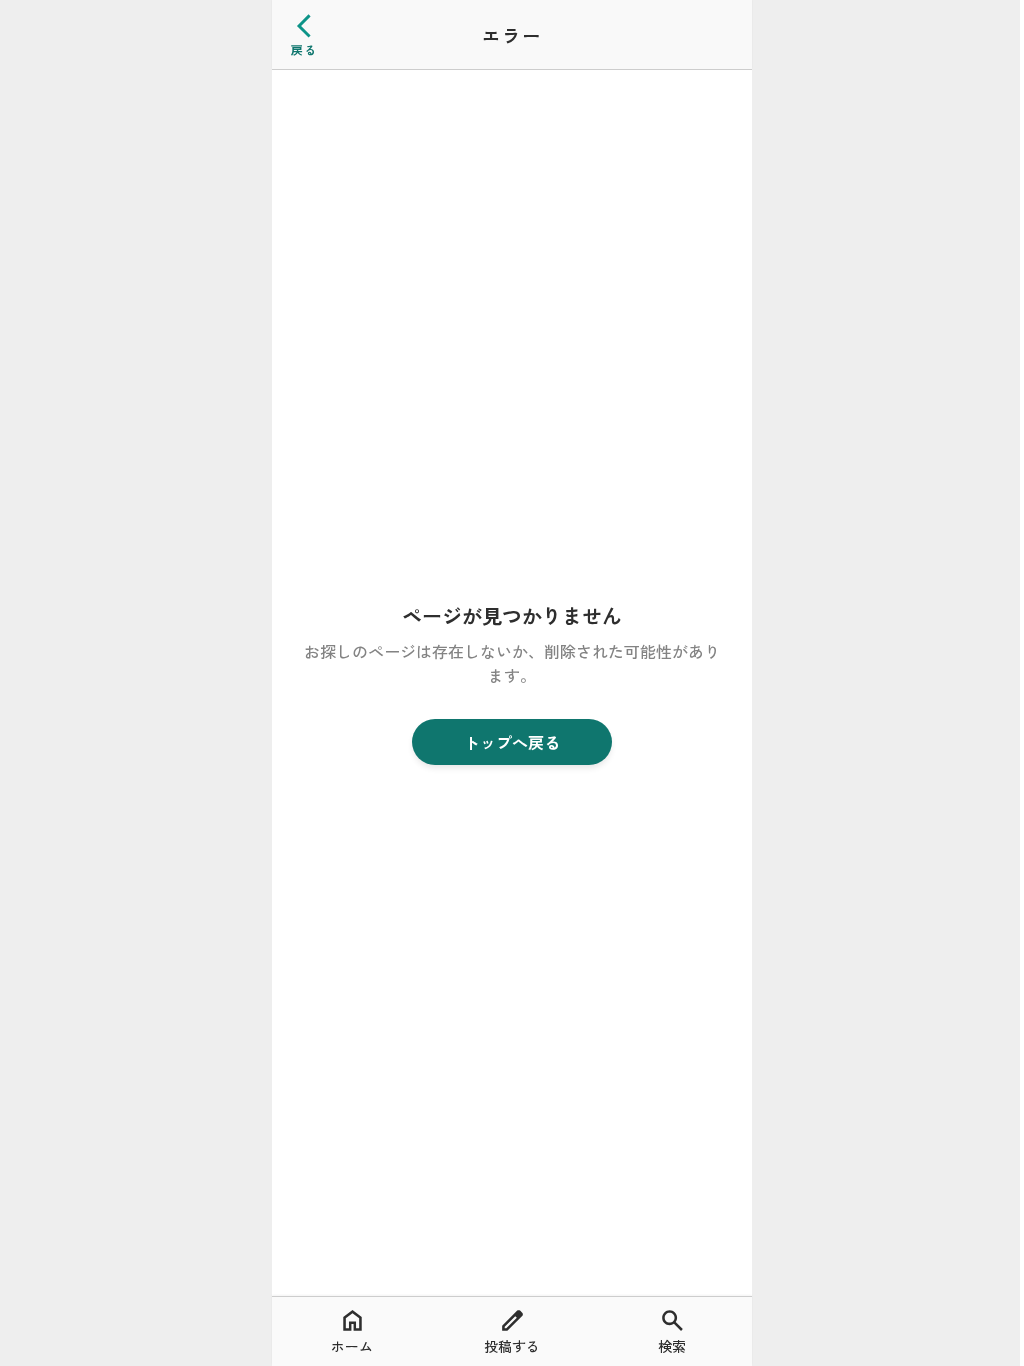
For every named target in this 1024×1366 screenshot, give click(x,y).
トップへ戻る (512, 742)
